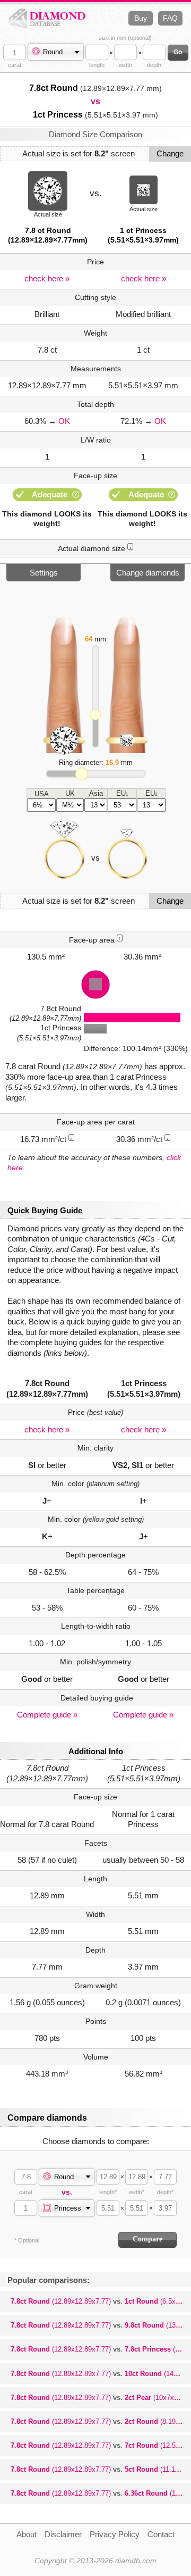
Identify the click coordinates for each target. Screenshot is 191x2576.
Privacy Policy (115, 2534)
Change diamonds (148, 573)
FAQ (170, 18)
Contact (161, 2534)
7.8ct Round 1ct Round (101, 2301)
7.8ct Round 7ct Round (101, 2445)
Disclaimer (63, 2534)
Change (170, 153)
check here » (47, 278)
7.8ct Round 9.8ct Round (101, 2325)
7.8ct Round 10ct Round (101, 2374)
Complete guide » (47, 1715)
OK (64, 421)
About (27, 2534)
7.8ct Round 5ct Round (101, 2469)
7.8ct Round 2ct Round (101, 2421)
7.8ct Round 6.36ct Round (101, 2493)
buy (141, 18)
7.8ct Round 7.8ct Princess (101, 2349)
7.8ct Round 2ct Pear (100, 2398)
